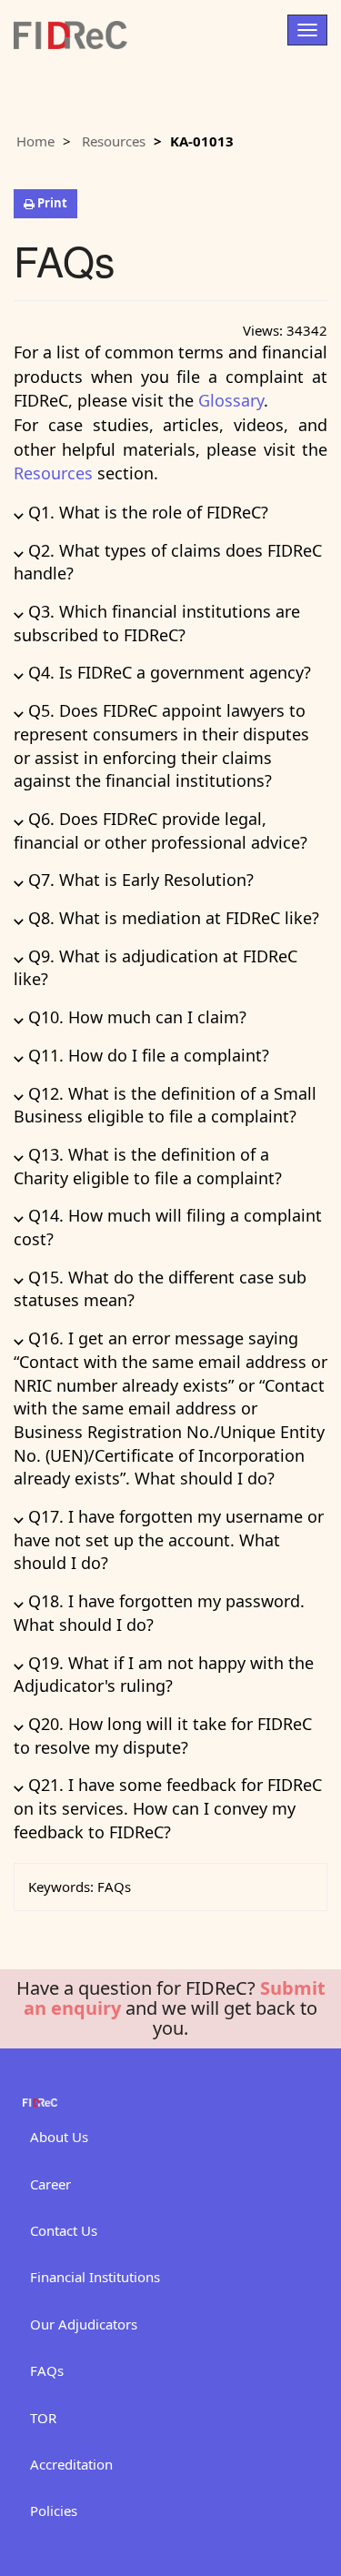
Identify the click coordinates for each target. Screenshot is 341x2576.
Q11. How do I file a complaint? (141, 1055)
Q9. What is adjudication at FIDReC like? (155, 968)
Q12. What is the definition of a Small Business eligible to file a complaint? (165, 1105)
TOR (43, 2418)
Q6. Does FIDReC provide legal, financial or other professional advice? (160, 830)
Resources (114, 141)
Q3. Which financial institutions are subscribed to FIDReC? (157, 623)
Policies (54, 2511)
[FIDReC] (70, 26)
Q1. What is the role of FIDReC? (141, 512)
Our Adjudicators (84, 2324)
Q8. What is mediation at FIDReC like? (166, 918)
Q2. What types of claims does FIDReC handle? (168, 562)
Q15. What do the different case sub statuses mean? (160, 1289)
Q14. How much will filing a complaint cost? (168, 1227)
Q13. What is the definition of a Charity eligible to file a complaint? (148, 1166)
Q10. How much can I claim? (130, 1017)
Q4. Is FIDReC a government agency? (162, 672)
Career (50, 2184)
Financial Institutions (95, 2277)
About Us (59, 2137)
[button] (45, 204)
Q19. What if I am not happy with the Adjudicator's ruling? (164, 1675)
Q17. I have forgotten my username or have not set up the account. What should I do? (169, 1540)
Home (35, 141)
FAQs (47, 2370)
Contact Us (64, 2230)
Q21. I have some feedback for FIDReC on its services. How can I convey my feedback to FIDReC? (168, 1808)
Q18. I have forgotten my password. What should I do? (159, 1613)
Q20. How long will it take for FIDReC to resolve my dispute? (163, 1736)
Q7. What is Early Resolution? (134, 880)
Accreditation (71, 2464)
